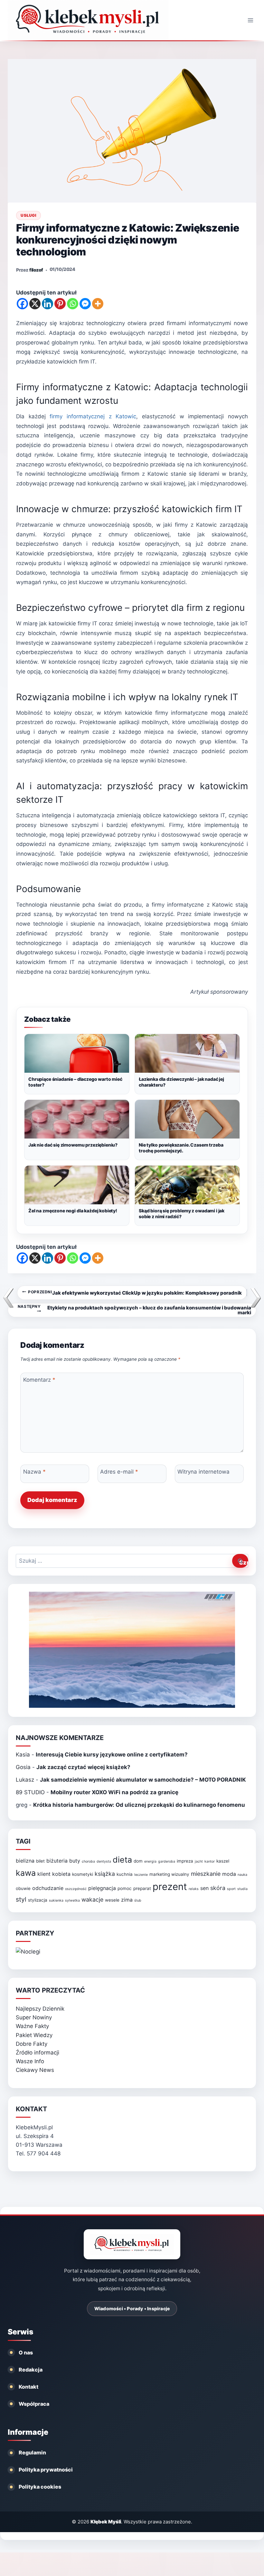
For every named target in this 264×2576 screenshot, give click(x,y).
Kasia (23, 1755)
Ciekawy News (35, 2070)
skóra (218, 1888)
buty (75, 1861)
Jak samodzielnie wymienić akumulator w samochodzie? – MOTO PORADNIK (143, 1780)
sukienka (56, 1900)
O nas (26, 2352)
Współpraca (34, 2404)
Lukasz (25, 1780)
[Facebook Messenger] (85, 304)
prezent (170, 1887)
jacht (199, 1861)
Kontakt (28, 2387)
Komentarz (39, 1380)
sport (231, 1889)
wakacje (92, 1900)
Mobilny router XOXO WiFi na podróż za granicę (114, 1792)
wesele (112, 1900)
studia (242, 1889)
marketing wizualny (169, 1874)
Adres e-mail (119, 1472)
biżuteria (57, 1861)
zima (127, 1900)
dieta (122, 1860)
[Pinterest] (60, 304)
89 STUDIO (30, 1792)
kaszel (223, 1861)
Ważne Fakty (32, 2026)
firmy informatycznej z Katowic (93, 416)
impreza (185, 1861)
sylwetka (72, 1900)
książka (105, 1874)
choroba (88, 1861)
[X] (35, 304)
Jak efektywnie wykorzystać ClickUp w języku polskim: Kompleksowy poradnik (135, 1293)
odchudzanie (48, 1888)
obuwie (23, 1888)
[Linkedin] (47, 304)
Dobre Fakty (32, 2044)
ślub (138, 1900)
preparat (142, 1888)
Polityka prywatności (46, 2470)
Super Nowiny (34, 2017)
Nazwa (34, 1472)
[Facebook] (22, 304)
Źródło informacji (38, 2053)
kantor (210, 1861)
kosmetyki (83, 1874)
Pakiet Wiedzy (34, 2035)
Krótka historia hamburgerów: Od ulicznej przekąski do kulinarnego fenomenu (139, 1805)
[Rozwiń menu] (250, 20)
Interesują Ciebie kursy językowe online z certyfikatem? (112, 1755)
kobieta (61, 1874)
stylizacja (38, 1900)
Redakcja (31, 2370)
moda (229, 1874)
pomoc (125, 1888)
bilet (40, 1861)
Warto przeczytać (50, 1990)
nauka (242, 1875)
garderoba (167, 1861)
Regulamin (32, 2452)
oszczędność (76, 1889)
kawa (26, 1873)
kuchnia (125, 1874)
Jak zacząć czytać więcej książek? (83, 1767)
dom (138, 1861)
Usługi (28, 215)
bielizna (25, 1861)
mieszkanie (206, 1874)
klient (44, 1874)
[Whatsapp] (73, 304)
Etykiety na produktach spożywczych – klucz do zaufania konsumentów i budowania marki (134, 1310)
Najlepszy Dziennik (40, 2009)
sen (204, 1888)
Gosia (23, 1767)
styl (21, 1899)
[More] (98, 304)
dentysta (104, 1861)
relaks (194, 1889)
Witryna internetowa (203, 1472)
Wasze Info (30, 2061)
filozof (36, 270)
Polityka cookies (40, 2487)
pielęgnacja (102, 1888)
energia (150, 1861)
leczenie (141, 1875)
